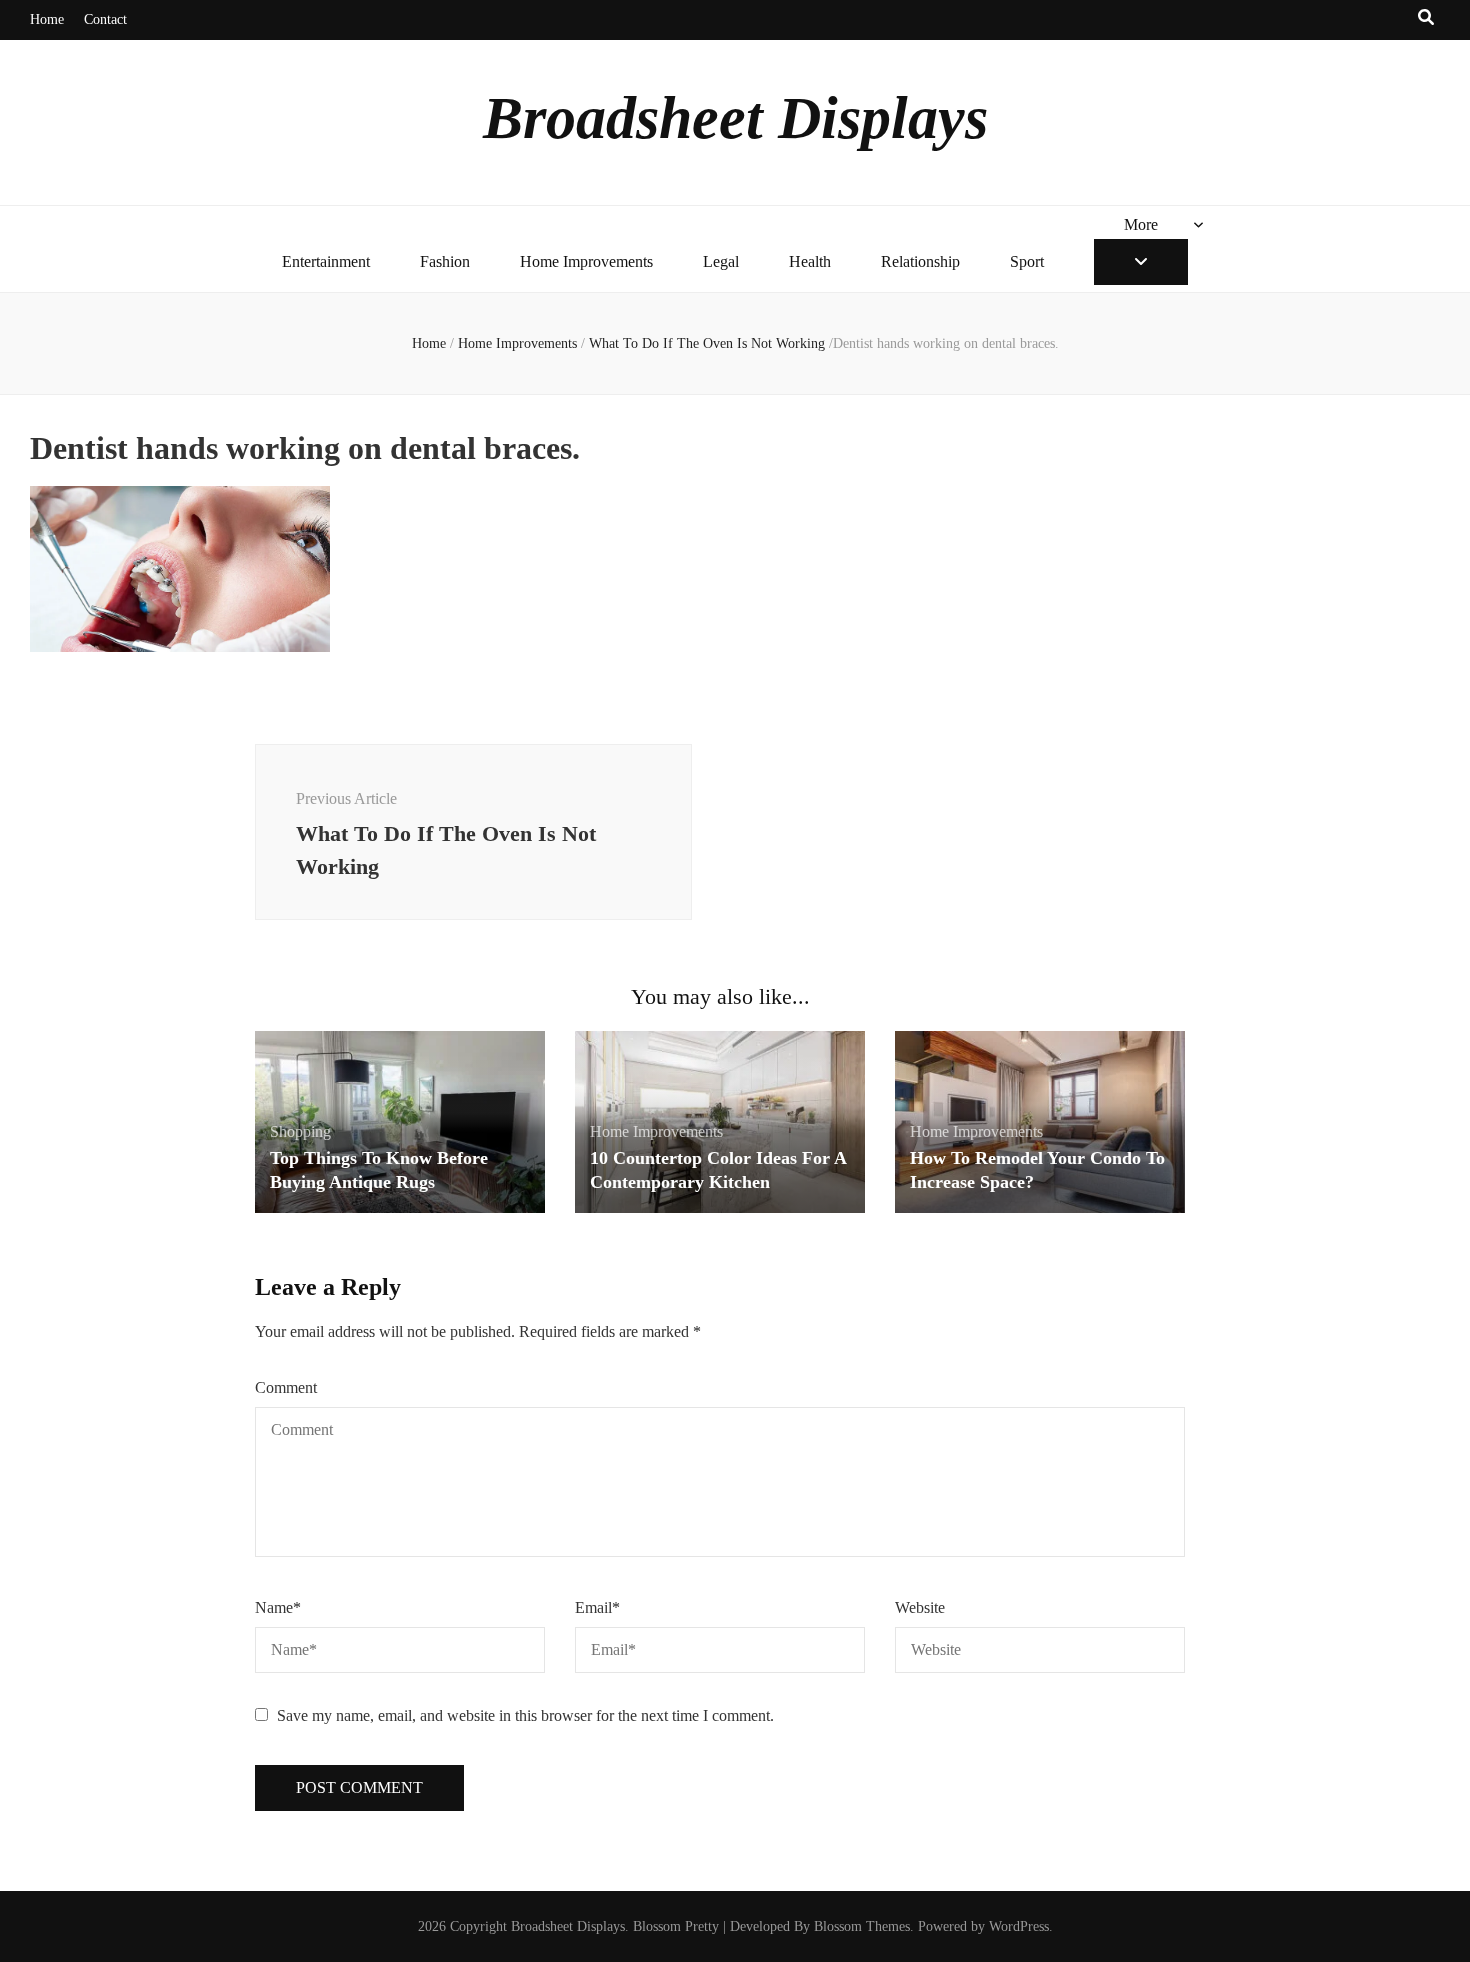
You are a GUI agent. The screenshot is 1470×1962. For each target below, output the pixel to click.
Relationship (920, 261)
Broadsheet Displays (735, 118)
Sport (1027, 261)
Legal (721, 261)
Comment (286, 1387)
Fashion (445, 261)
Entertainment (326, 261)
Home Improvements (586, 261)
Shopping (300, 1131)
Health (810, 261)
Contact (105, 19)
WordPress (1019, 1926)
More (1141, 224)
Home (47, 19)
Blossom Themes (862, 1926)
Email (597, 1607)
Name (278, 1607)
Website (920, 1607)
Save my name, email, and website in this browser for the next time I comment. (525, 1715)
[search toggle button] (1426, 18)
